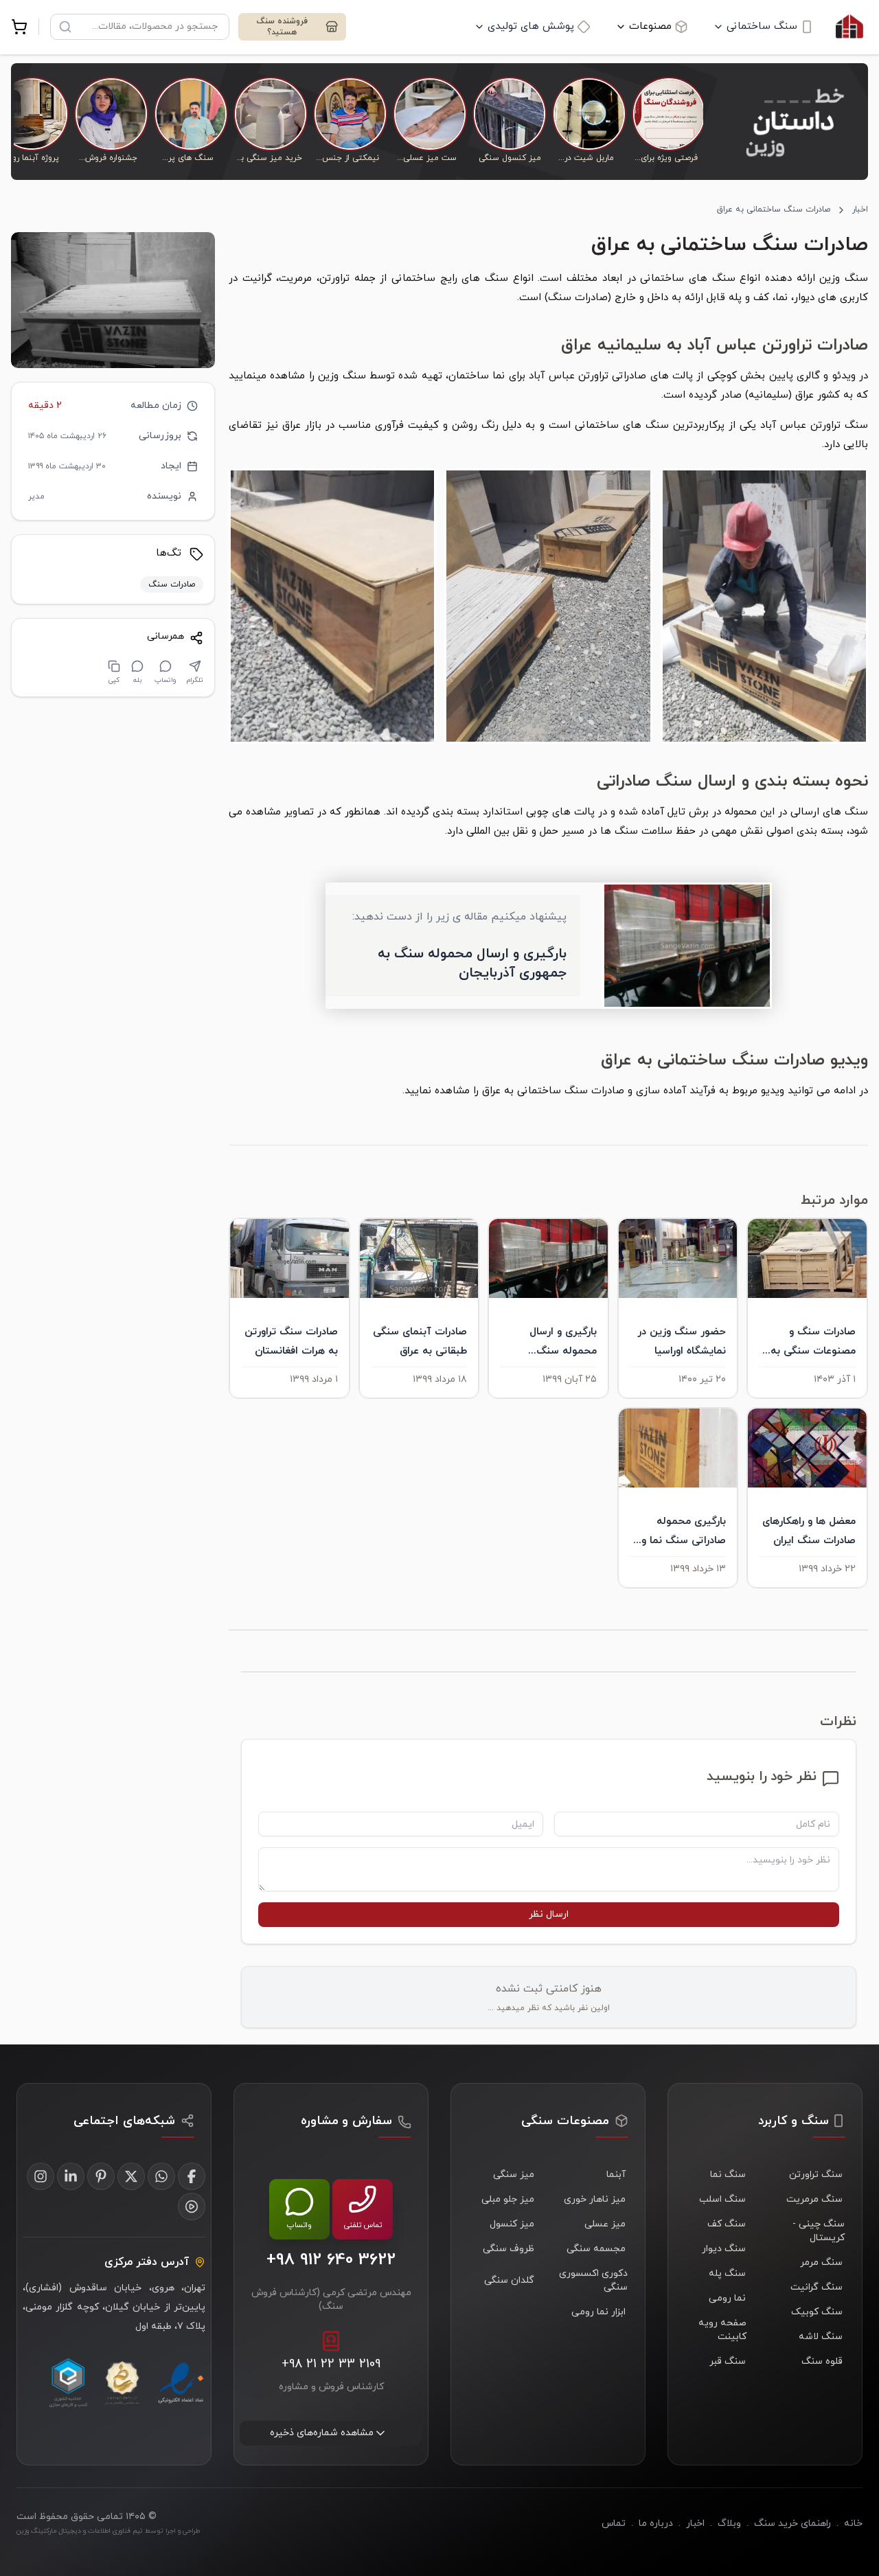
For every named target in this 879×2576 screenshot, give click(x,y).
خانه (853, 2523)
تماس (614, 2523)
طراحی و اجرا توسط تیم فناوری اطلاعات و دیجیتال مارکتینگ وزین (108, 2531)
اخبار (860, 209)
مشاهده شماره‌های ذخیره (322, 2433)
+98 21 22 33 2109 (331, 2364)
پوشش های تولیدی (531, 26)
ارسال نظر (549, 1914)
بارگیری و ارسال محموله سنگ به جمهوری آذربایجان (472, 964)
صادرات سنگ (578, 298)
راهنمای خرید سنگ (792, 2523)
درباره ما (656, 2523)
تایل (676, 812)
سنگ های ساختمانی (687, 278)
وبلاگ (729, 2523)
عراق (491, 1091)
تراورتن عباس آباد (569, 376)
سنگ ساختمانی (762, 26)
